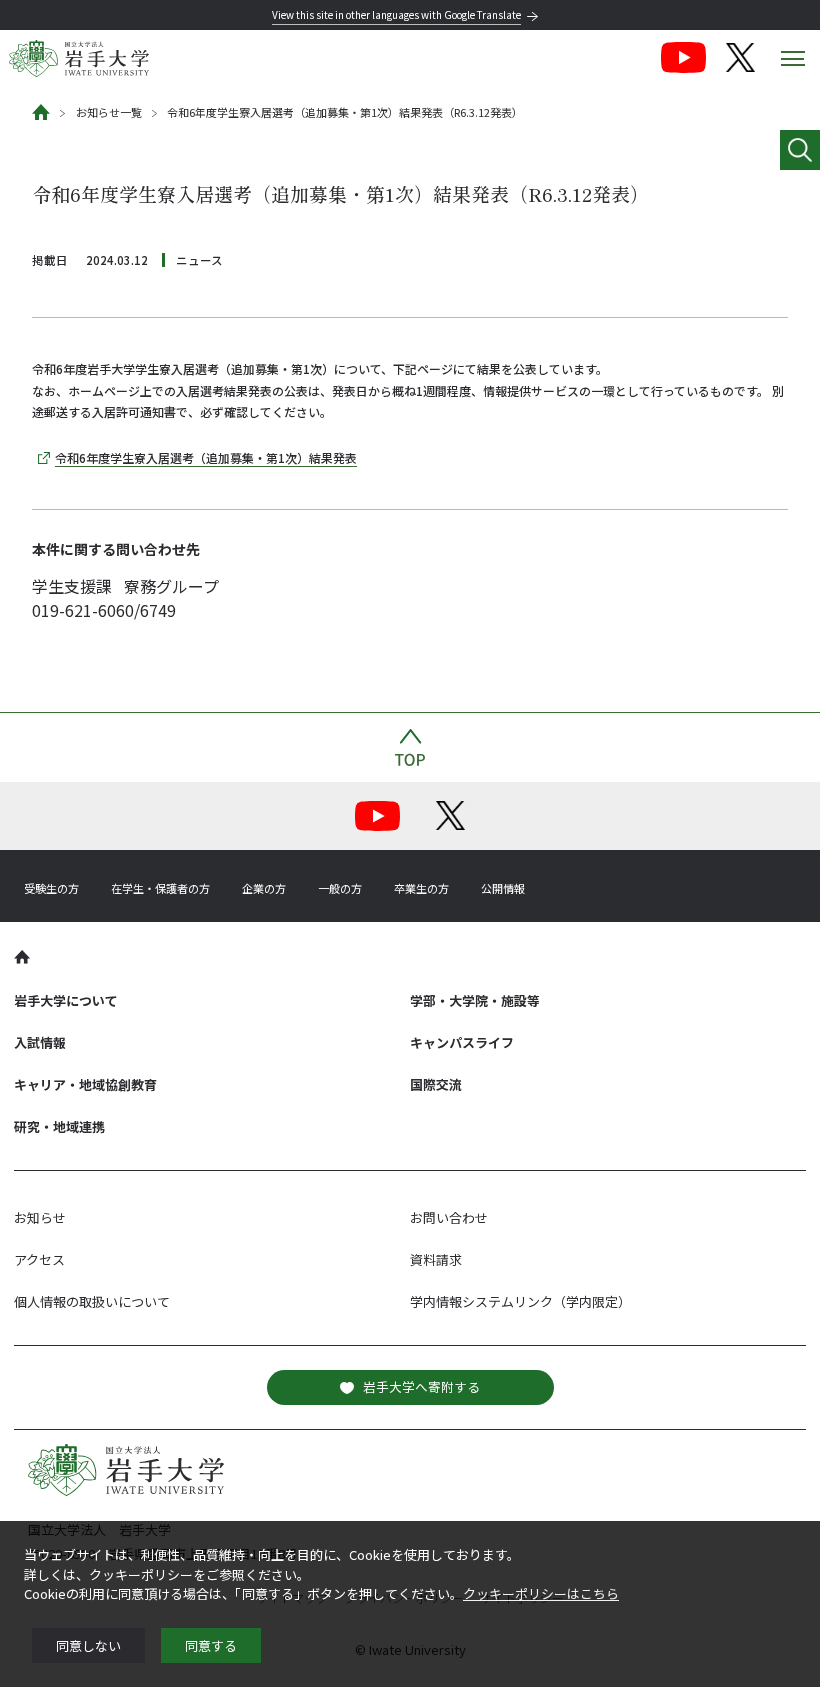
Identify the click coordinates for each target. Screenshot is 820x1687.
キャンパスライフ (462, 1042)
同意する (211, 1645)
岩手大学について (66, 1000)
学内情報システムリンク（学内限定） (520, 1301)
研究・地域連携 (59, 1126)
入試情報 (40, 1042)
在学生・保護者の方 (160, 888)
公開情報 (503, 888)
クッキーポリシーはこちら (541, 1593)
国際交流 (436, 1084)
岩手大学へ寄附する (421, 1386)
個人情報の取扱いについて (92, 1301)
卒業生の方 (421, 888)
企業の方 (264, 888)
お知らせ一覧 (109, 112)
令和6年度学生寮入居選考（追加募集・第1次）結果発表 (206, 457)
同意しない (88, 1645)
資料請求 (436, 1259)
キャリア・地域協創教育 (85, 1084)
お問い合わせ (449, 1217)
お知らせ (40, 1217)
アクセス (39, 1259)
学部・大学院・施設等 (475, 1000)
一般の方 (340, 888)
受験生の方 (51, 888)
